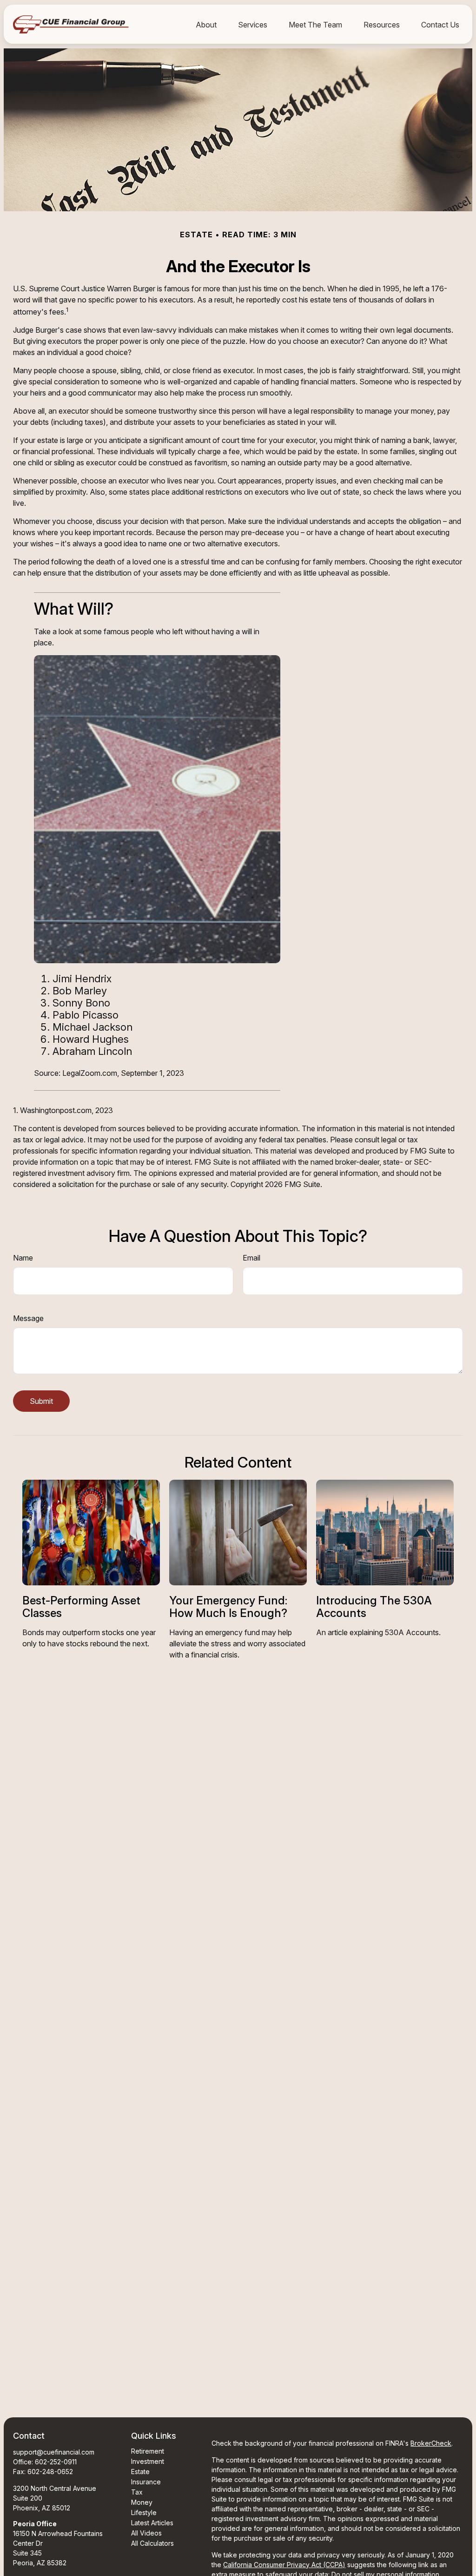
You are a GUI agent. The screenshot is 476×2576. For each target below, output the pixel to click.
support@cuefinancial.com (54, 2452)
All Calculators (152, 2543)
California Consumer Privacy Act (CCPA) (284, 2565)
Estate (140, 2472)
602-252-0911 (56, 2462)
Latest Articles (152, 2523)
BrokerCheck (431, 2443)
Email (251, 1258)
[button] (206, 24)
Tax (137, 2492)
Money (142, 2502)
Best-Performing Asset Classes (81, 1607)
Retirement (148, 2451)
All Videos (146, 2533)
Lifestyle (144, 2512)
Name (23, 1258)
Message (28, 1318)
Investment (148, 2461)
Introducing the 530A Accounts (374, 1607)
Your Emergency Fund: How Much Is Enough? (228, 1607)
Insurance (146, 2482)
